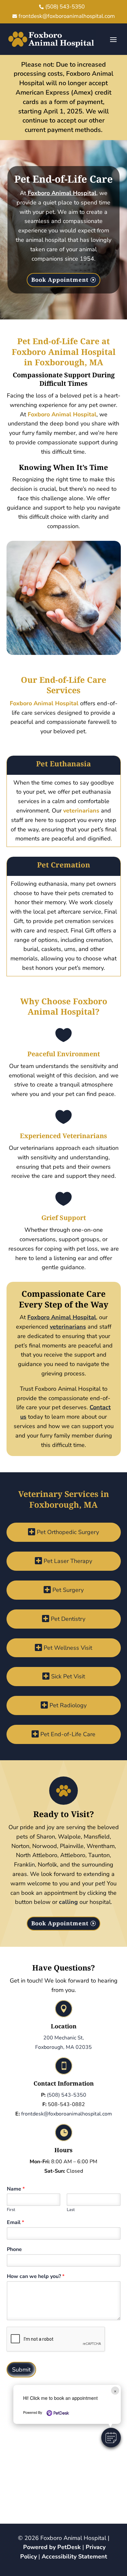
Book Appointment (60, 280)
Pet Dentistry (68, 1619)
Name (16, 2189)
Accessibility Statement (74, 2556)
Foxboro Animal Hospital (62, 193)
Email (15, 2223)
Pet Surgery (68, 1590)
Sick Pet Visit (68, 1676)
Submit (21, 2370)
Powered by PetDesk (52, 2547)
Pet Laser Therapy (68, 1561)
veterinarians (81, 811)
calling (68, 1902)
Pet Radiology (68, 1705)
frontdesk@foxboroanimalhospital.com (67, 2114)
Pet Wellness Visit (68, 1648)
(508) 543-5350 (67, 2095)
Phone (14, 2250)
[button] (111, 2438)
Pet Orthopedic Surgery (68, 1532)
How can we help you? (36, 2277)
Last (71, 2210)
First (11, 2210)
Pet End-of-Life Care (68, 1734)
